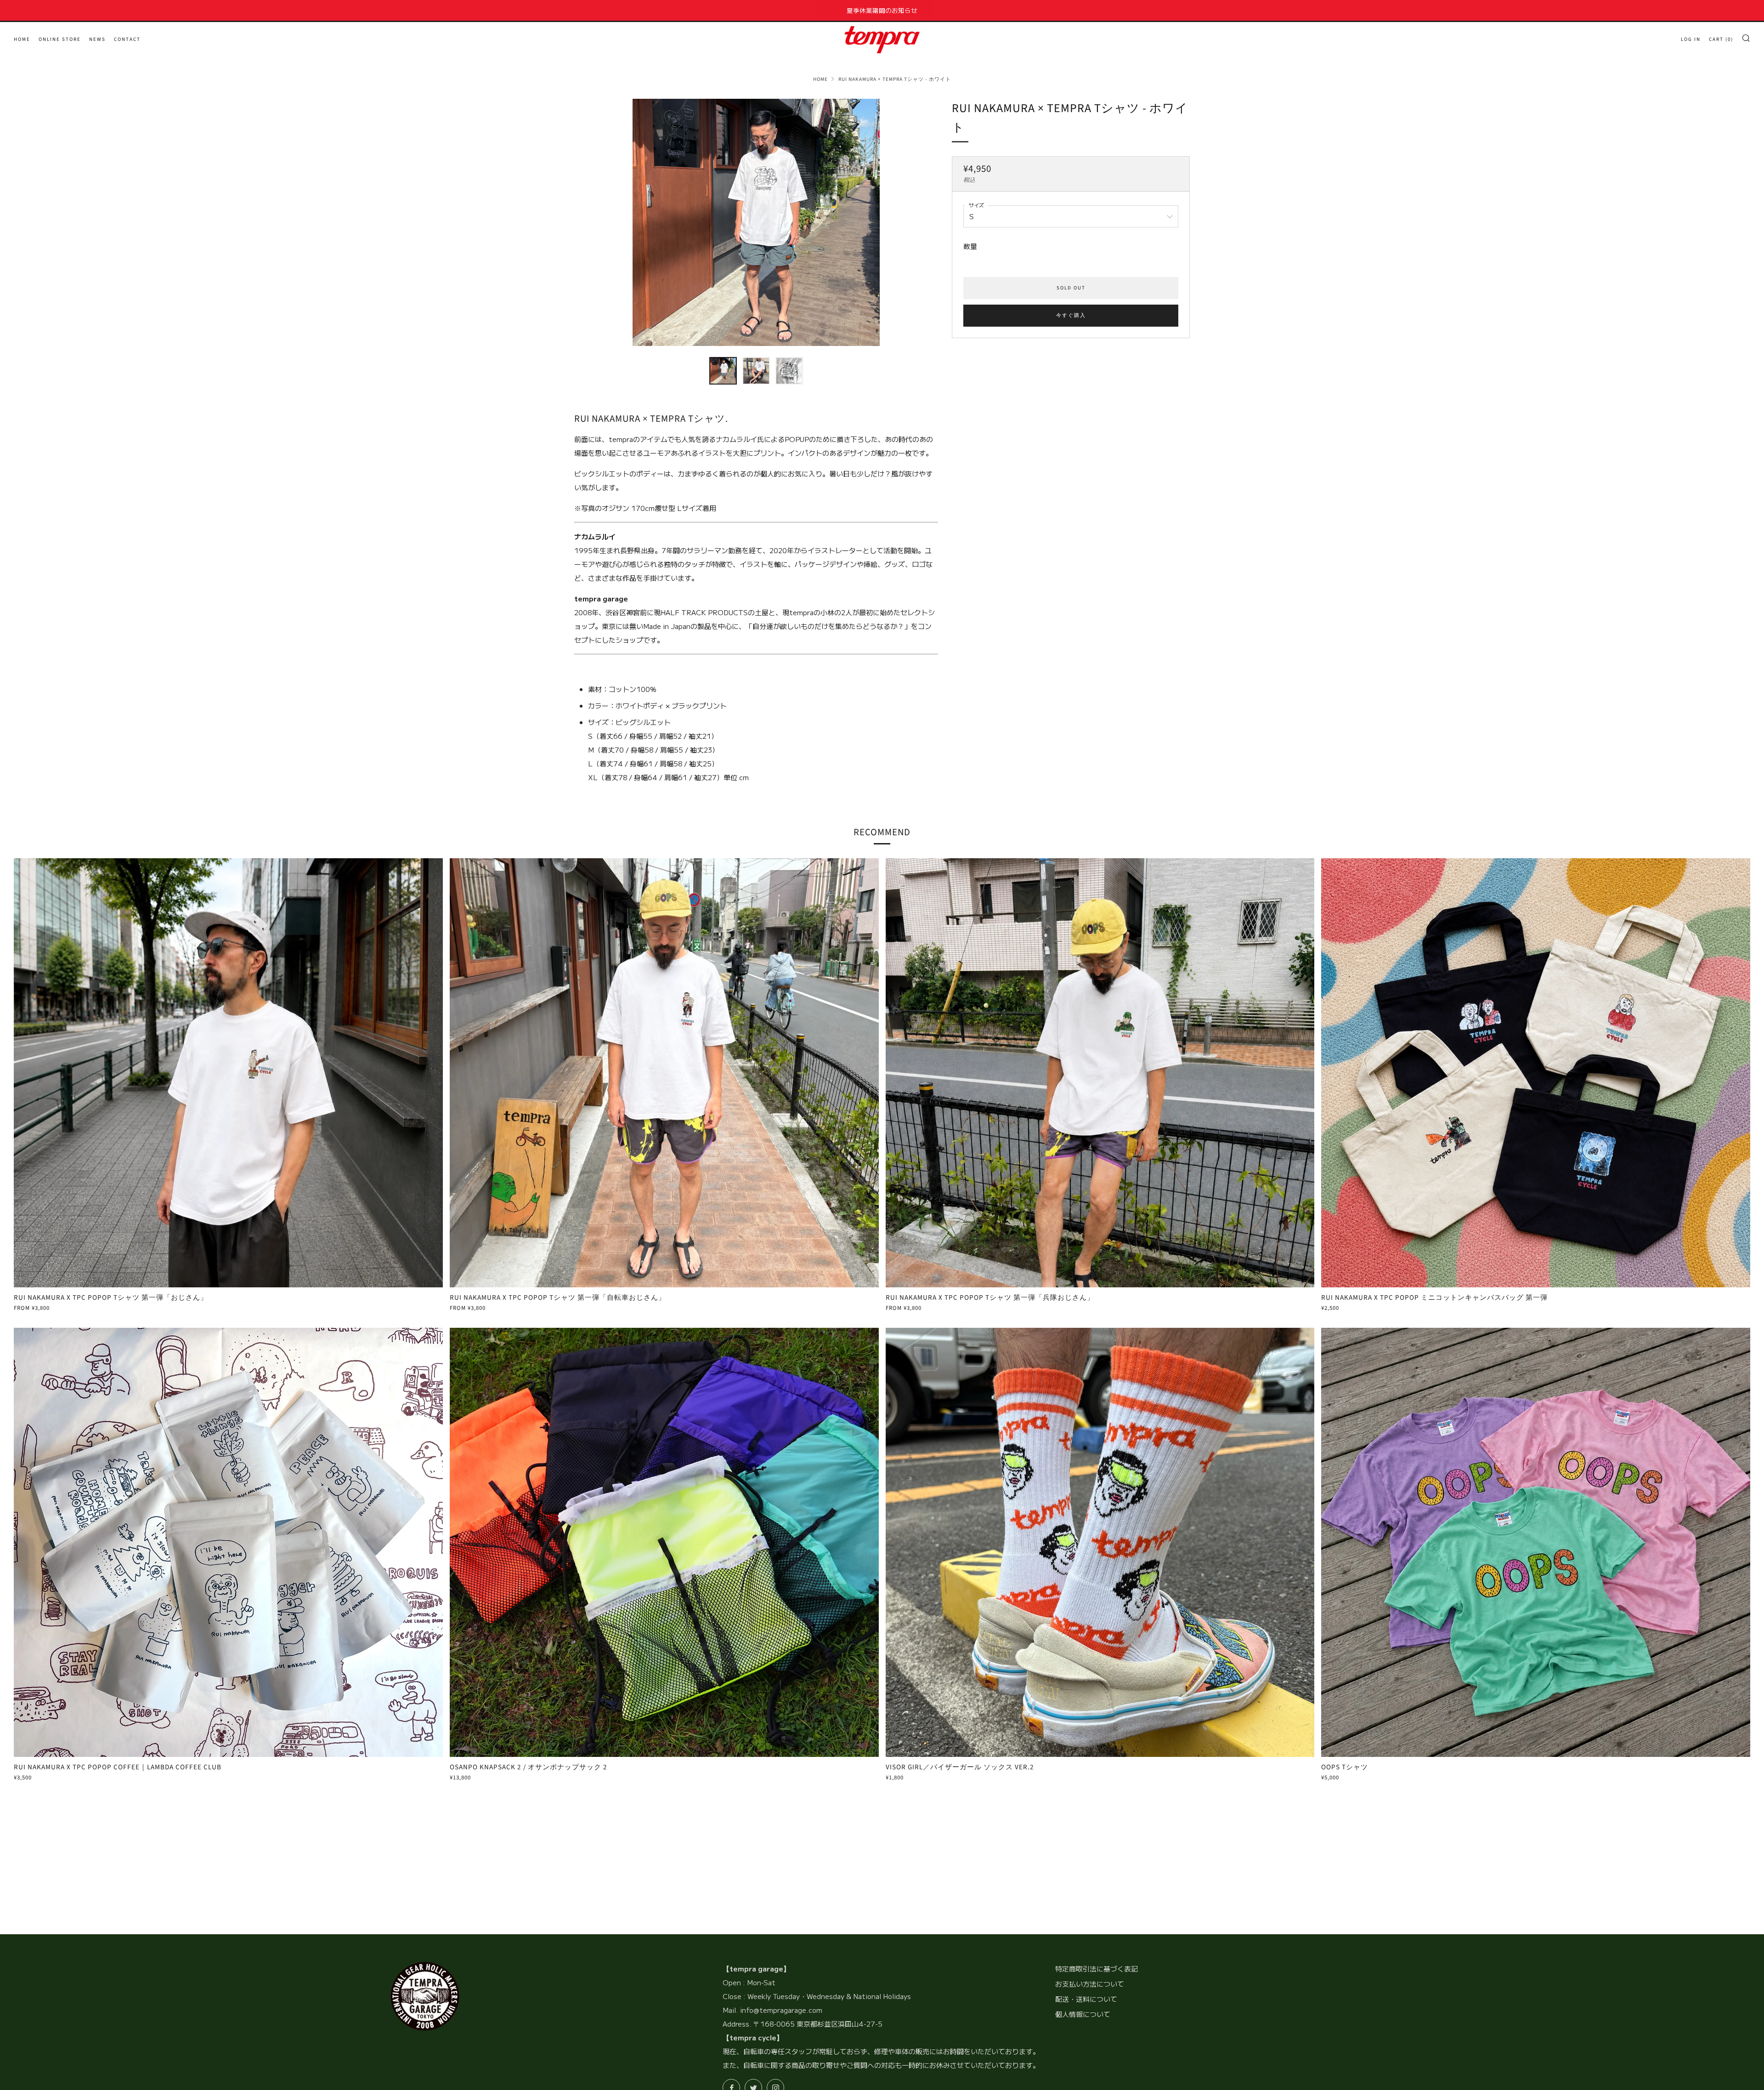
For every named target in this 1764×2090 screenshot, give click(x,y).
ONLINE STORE (60, 39)
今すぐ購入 (1071, 315)
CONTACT (127, 39)
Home (820, 79)
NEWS (97, 39)
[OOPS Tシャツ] (1536, 1542)
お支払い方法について (1090, 1984)
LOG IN (1691, 39)
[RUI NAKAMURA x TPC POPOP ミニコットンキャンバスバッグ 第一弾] (1536, 1073)
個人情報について (1083, 2014)
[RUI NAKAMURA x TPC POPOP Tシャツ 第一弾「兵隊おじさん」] (1100, 1073)
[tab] (723, 371)
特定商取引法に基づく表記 (1097, 1968)
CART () (1721, 39)
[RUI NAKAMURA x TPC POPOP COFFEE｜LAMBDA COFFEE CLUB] (228, 1542)
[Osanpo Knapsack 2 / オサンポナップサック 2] (664, 1542)
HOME (22, 39)
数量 (970, 246)
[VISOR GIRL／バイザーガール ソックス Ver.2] (1100, 1542)
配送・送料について (1086, 1999)
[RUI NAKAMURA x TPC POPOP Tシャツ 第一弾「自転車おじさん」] (664, 1073)
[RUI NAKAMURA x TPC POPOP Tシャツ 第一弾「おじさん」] (228, 1073)
